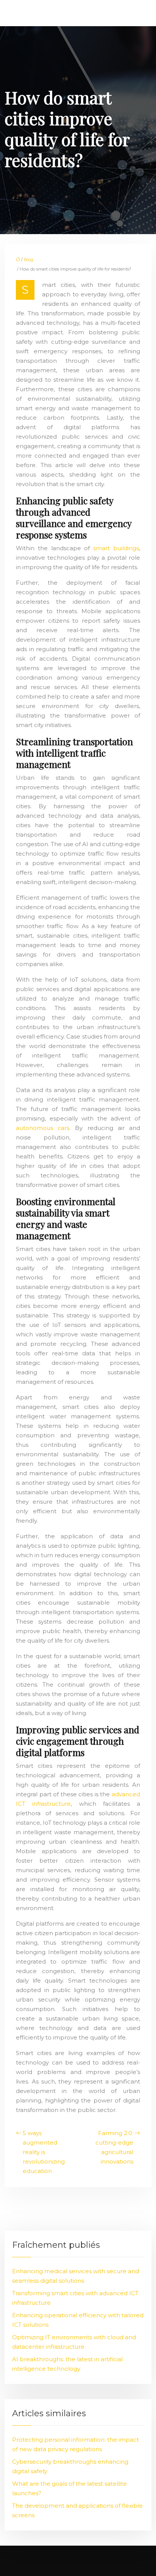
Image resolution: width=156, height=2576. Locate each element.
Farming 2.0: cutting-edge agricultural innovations (114, 2147)
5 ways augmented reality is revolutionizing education (44, 2152)
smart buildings (116, 548)
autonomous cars (43, 1128)
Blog (29, 260)
